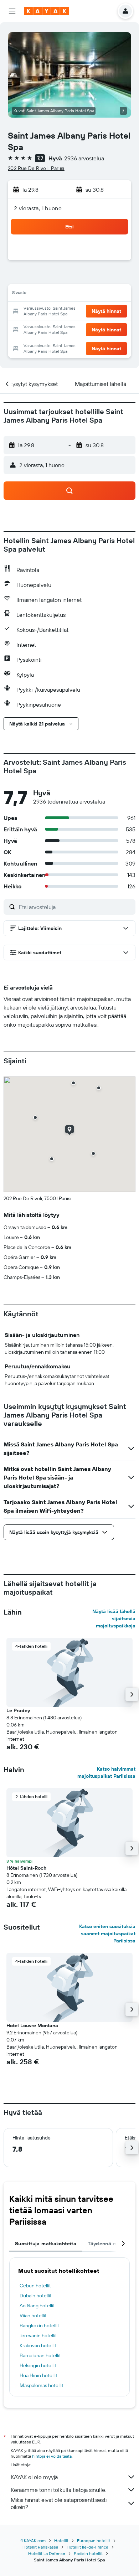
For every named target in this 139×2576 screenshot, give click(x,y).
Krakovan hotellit (38, 2345)
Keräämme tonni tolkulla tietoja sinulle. (58, 2490)
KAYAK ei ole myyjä (34, 2477)
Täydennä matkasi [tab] (110, 2244)
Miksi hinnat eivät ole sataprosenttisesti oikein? (59, 2503)
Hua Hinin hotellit (38, 2375)
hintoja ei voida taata (52, 2456)
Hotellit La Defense (47, 2553)
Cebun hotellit (35, 2286)
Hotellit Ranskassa (40, 2547)
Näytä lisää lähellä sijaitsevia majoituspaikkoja (114, 1619)
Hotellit (61, 2541)
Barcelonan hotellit (40, 2355)
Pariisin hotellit (88, 2553)
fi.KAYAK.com (33, 2541)
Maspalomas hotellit (42, 2385)
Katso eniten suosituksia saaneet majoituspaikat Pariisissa (107, 1934)
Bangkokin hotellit (39, 2325)
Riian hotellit (33, 2316)
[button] (12, 11)
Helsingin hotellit (38, 2365)
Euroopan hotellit (94, 2541)
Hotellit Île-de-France (87, 2547)
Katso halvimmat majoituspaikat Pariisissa (106, 1772)
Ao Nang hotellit (37, 2306)
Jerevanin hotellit (38, 2335)
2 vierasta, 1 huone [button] (38, 208)
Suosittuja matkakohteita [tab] (46, 2244)
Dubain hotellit (36, 2296)
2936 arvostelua (84, 158)
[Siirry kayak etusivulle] (47, 11)
